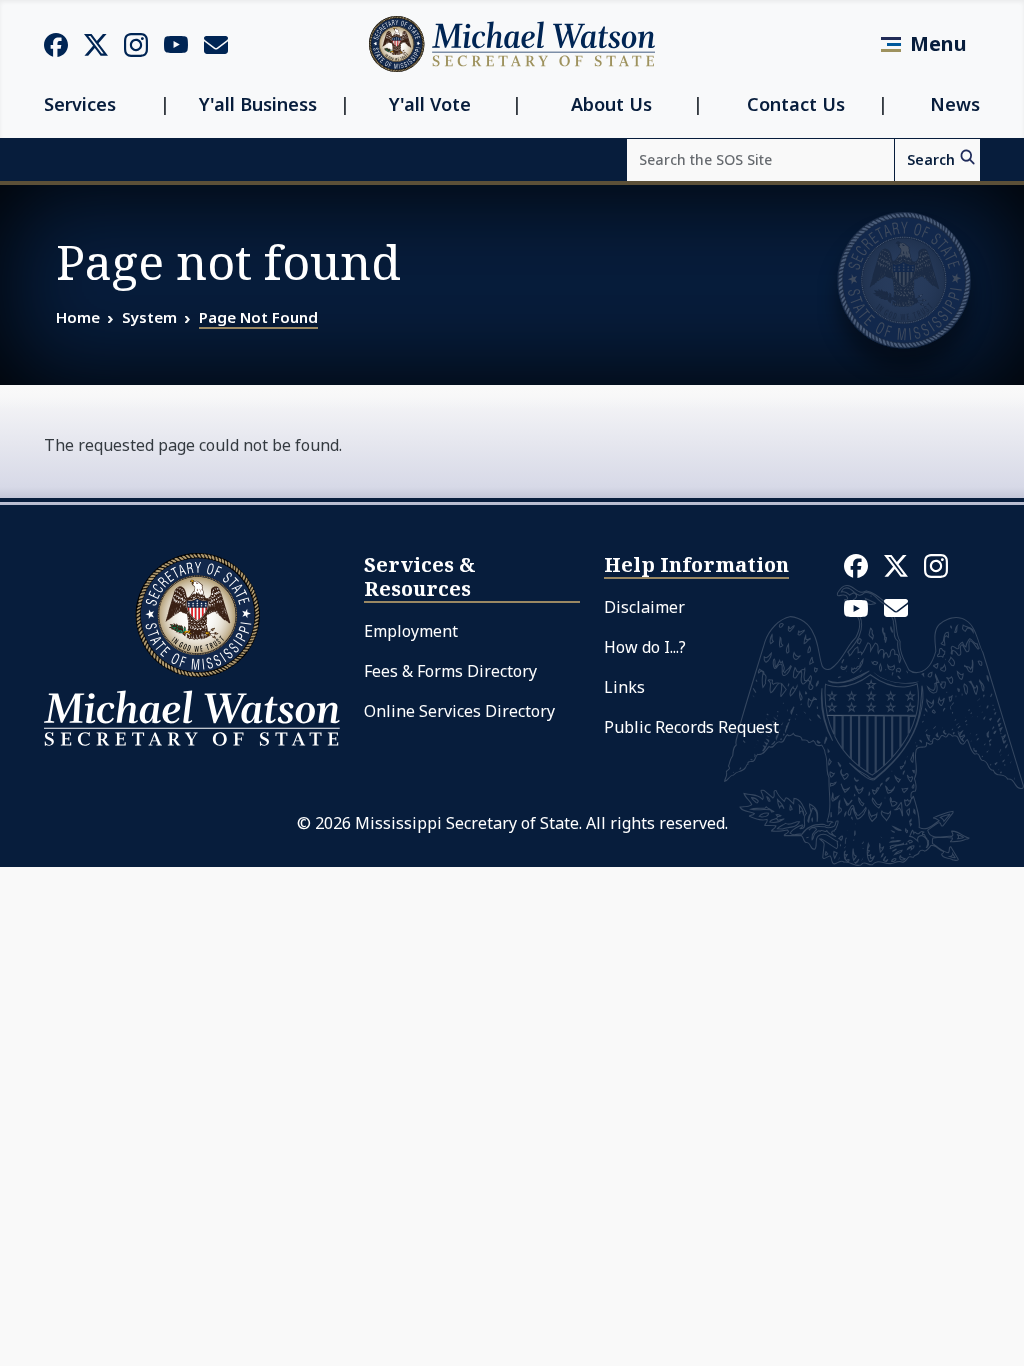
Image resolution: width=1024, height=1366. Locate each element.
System (149, 317)
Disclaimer (644, 607)
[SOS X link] (96, 43)
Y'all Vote (430, 104)
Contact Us (796, 104)
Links (624, 687)
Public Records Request (691, 727)
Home (78, 317)
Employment (411, 631)
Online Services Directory (459, 711)
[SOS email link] (216, 43)
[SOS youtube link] (176, 43)
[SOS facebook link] (56, 44)
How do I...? (645, 647)
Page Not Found (258, 317)
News (955, 104)
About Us (611, 104)
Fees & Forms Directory (450, 671)
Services (80, 104)
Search (931, 159)
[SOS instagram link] (136, 44)
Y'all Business (258, 104)
